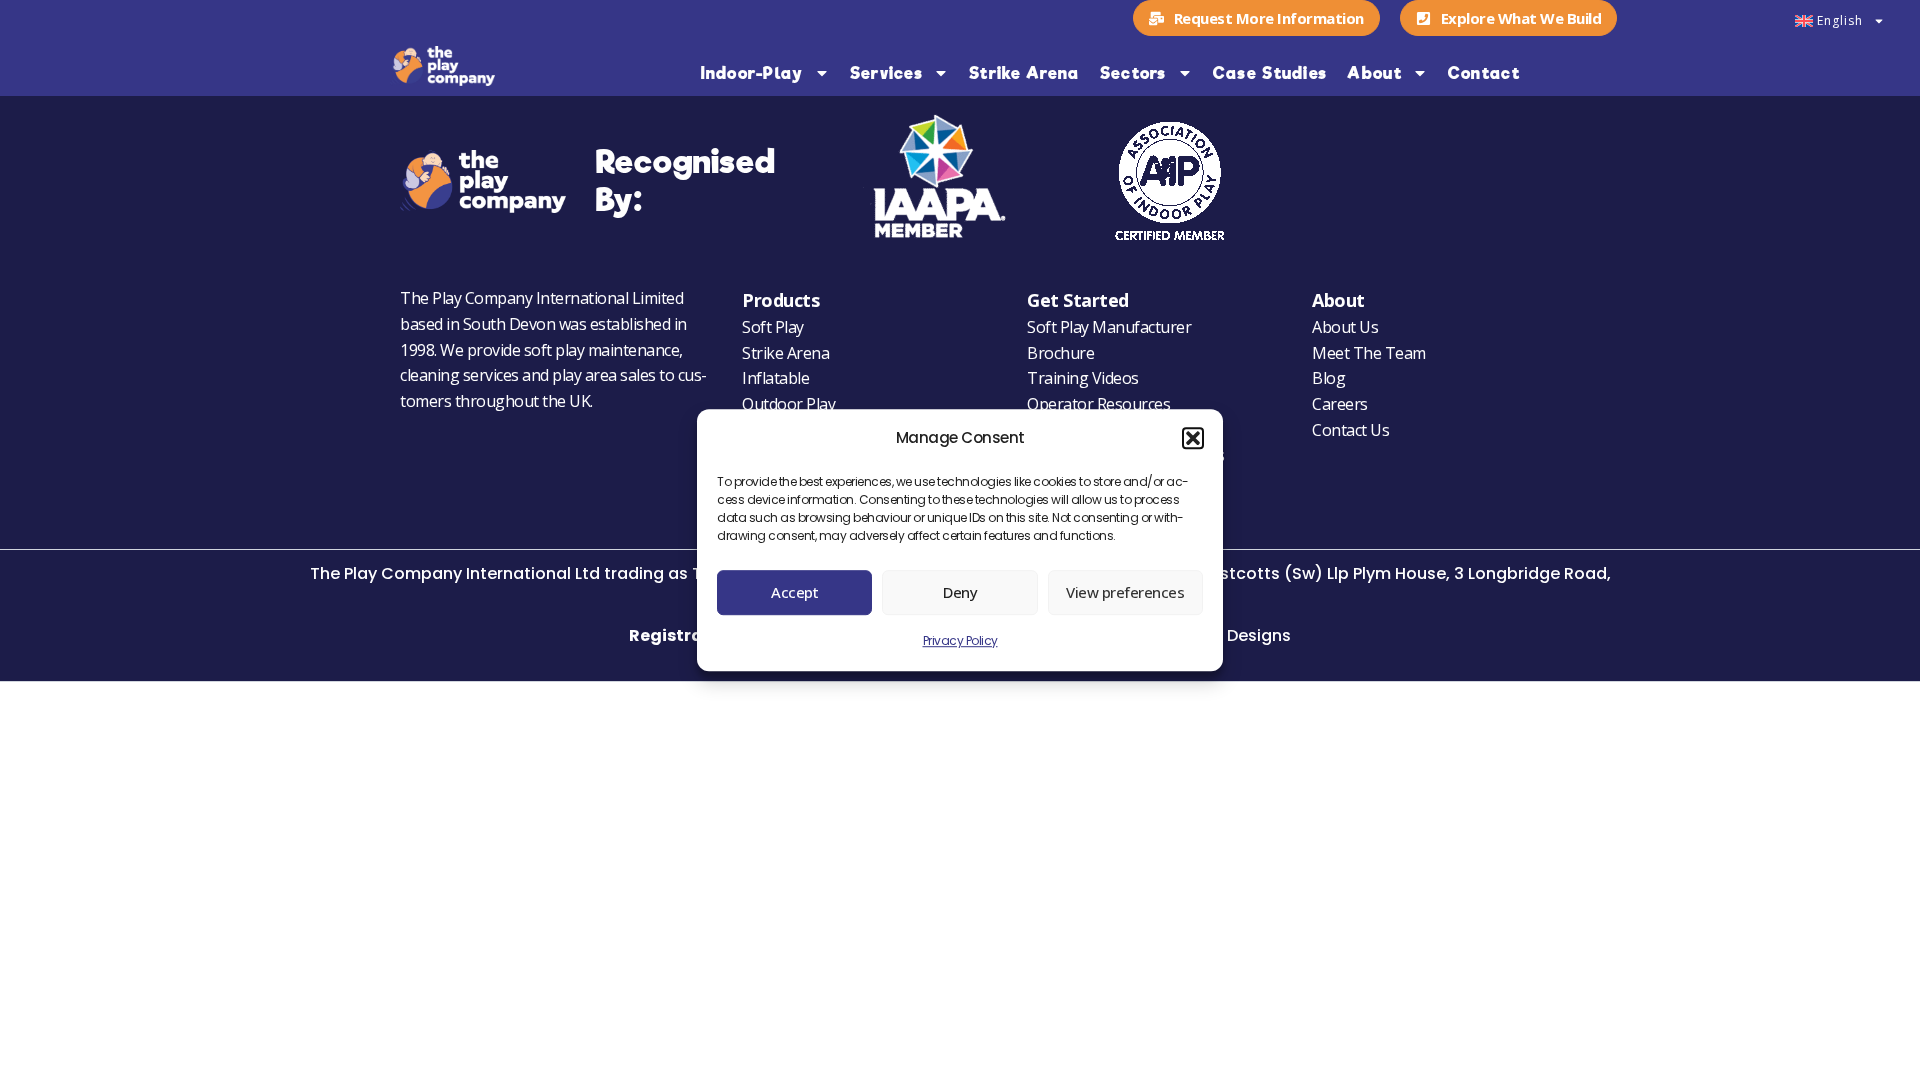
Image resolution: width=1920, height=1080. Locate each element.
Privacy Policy (960, 640)
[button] (1193, 439)
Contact (1484, 73)
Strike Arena (1024, 73)
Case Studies (1270, 73)
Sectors (1133, 73)
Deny (960, 593)
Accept (794, 593)
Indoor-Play (752, 73)
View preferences (1125, 593)
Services (886, 73)
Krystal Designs (1229, 635)
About (1374, 73)
